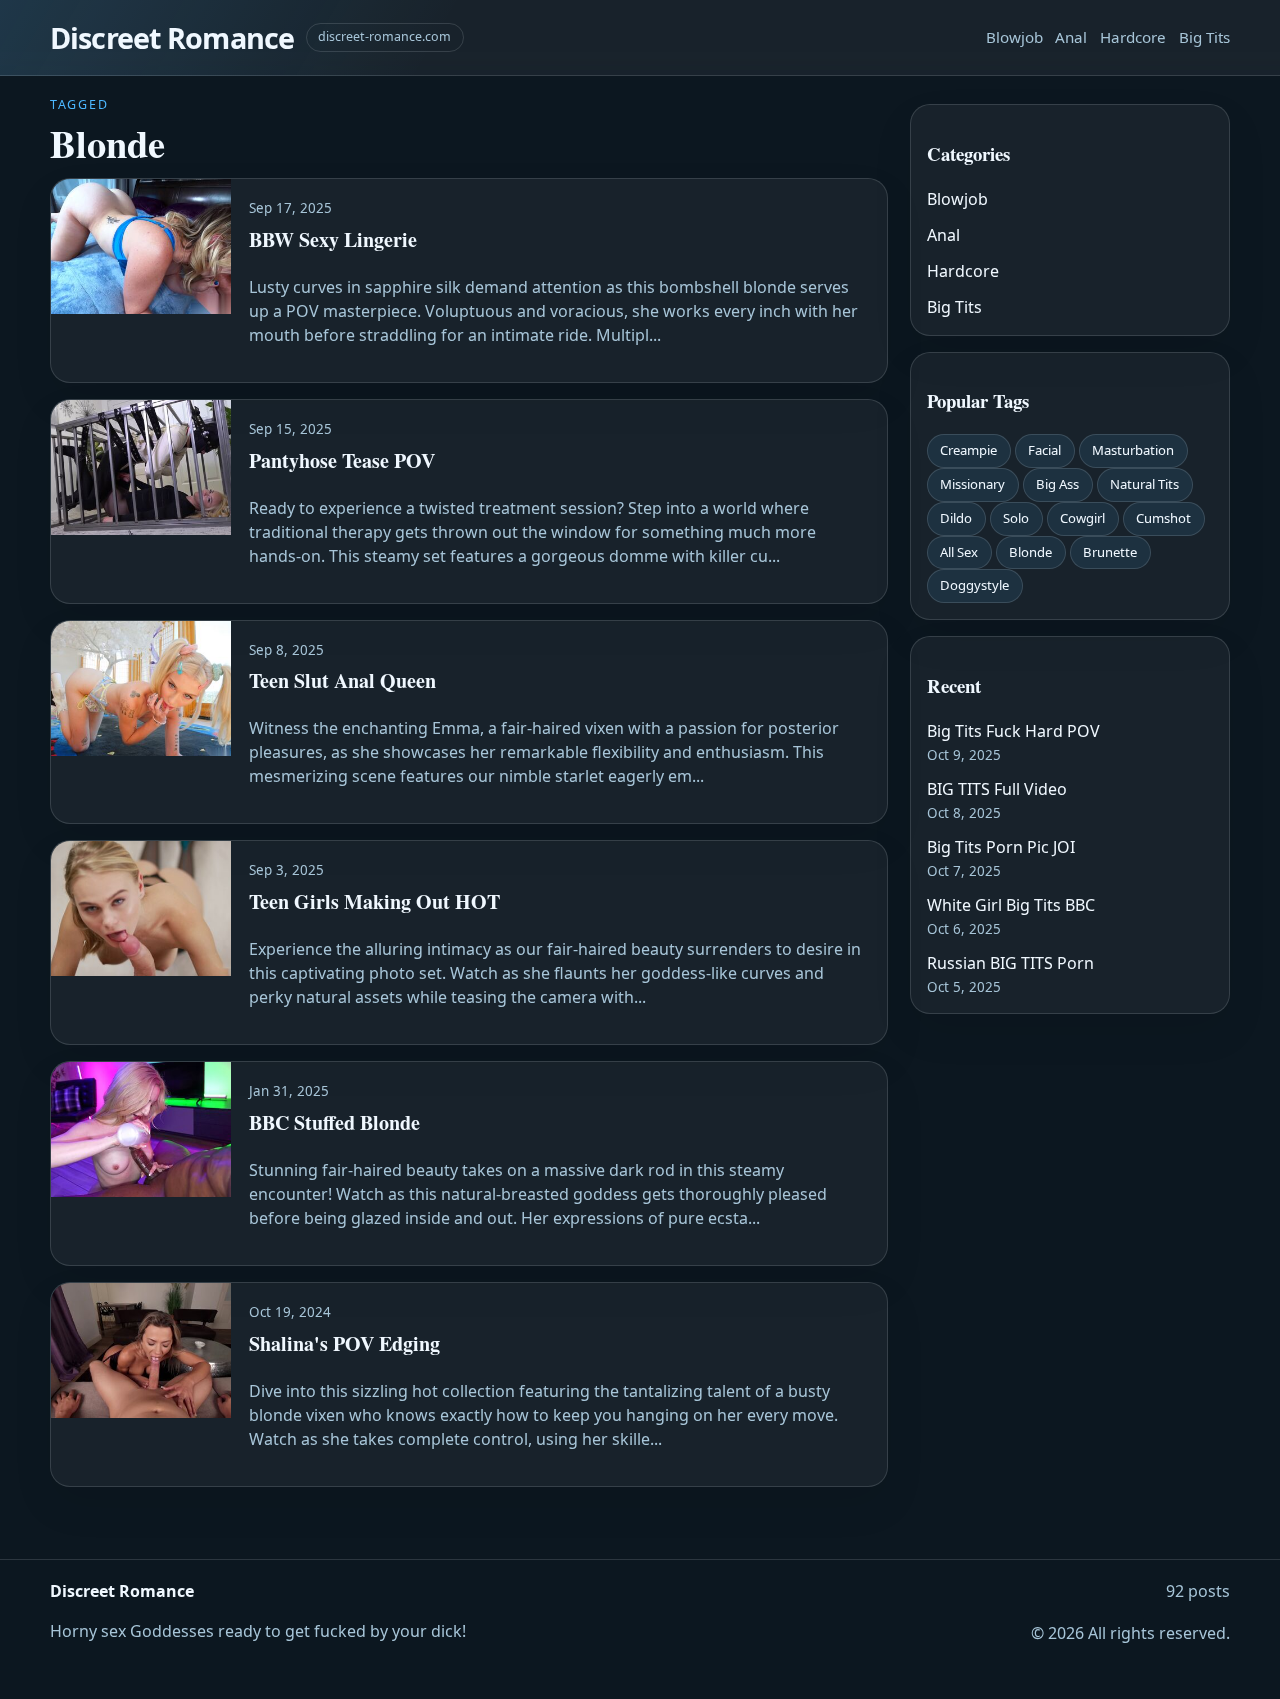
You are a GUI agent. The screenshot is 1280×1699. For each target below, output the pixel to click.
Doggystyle (974, 585)
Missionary (972, 484)
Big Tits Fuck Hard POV (1013, 731)
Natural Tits (1144, 484)
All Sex (959, 552)
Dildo (956, 518)
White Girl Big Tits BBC (1011, 905)
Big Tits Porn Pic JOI (1001, 847)
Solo (1016, 518)
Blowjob (1014, 37)
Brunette (1110, 552)
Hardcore (1133, 37)
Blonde (1030, 552)
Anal (1071, 37)
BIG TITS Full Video (997, 789)
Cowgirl (1082, 518)
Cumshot (1163, 518)
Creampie (968, 450)
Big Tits (1204, 37)
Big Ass (1057, 484)
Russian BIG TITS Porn (1010, 963)
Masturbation (1133, 450)
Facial (1044, 450)
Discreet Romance (172, 37)
